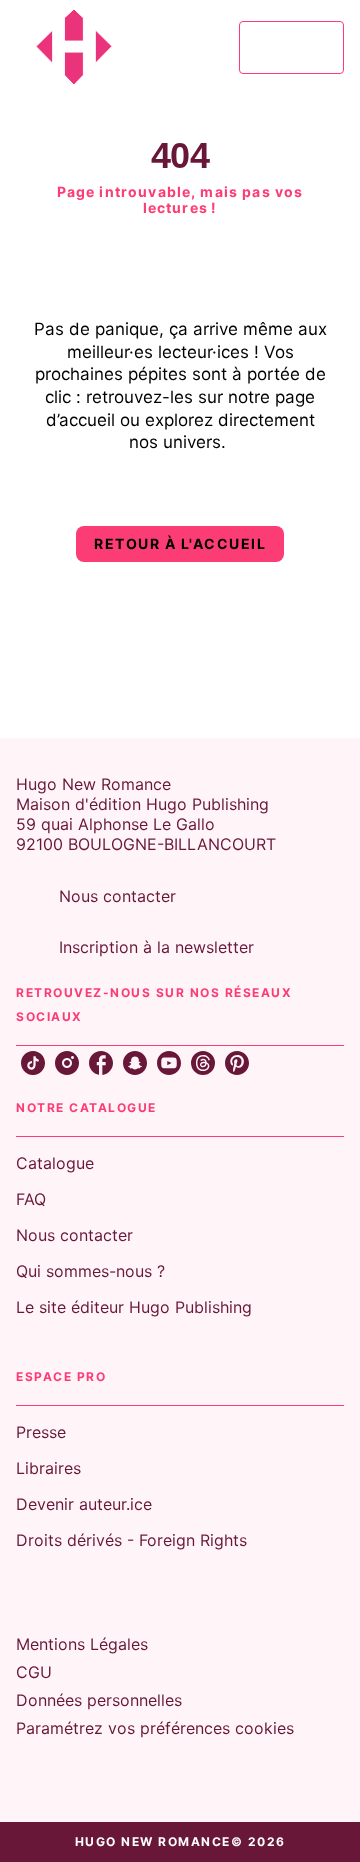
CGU (34, 1672)
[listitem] (33, 1063)
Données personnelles (99, 1700)
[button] (180, 544)
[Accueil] (100, 47)
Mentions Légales (82, 1644)
